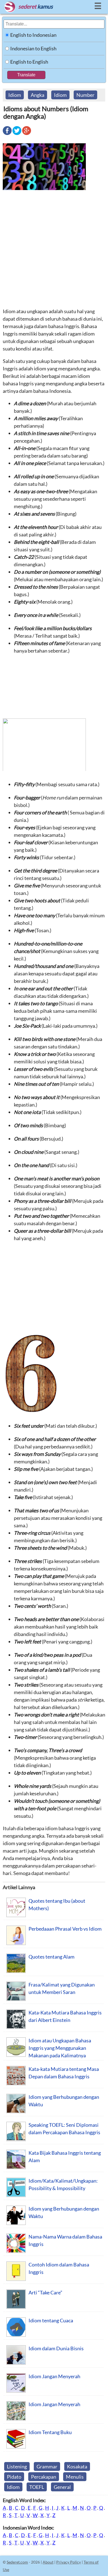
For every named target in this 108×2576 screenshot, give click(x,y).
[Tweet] (17, 134)
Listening (17, 2466)
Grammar (47, 2466)
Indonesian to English (33, 48)
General (62, 2487)
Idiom (15, 95)
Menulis (75, 2477)
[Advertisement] (54, 249)
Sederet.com (17, 2562)
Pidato (14, 2477)
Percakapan (44, 2477)
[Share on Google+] (27, 134)
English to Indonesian (33, 35)
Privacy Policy (69, 2562)
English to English (29, 62)
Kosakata (77, 2466)
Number (85, 95)
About (48, 2562)
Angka (38, 95)
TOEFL (37, 2487)
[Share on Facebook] (7, 134)
